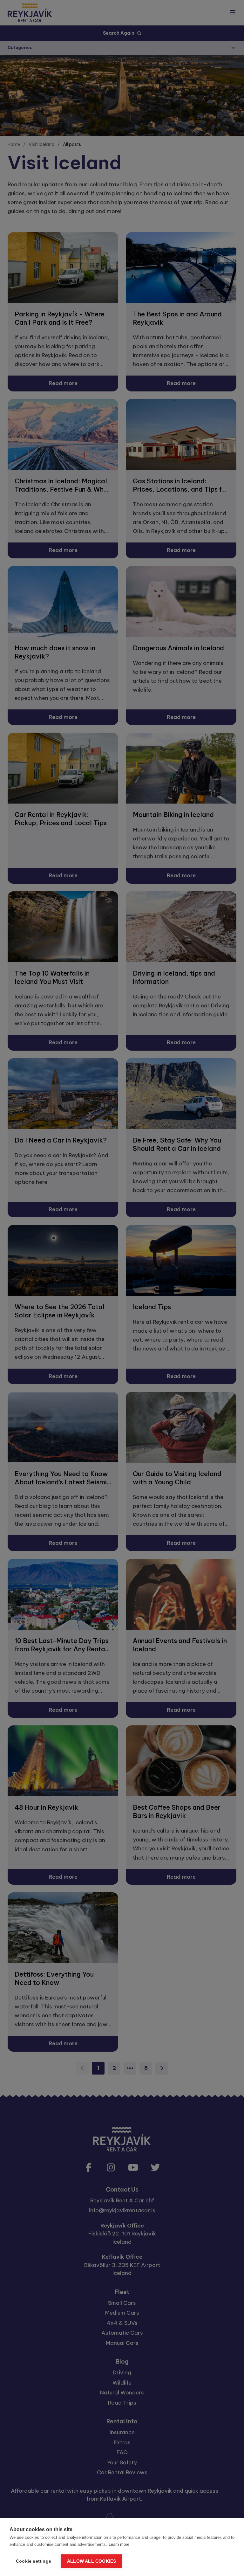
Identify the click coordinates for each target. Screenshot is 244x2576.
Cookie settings (34, 2561)
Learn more (119, 2544)
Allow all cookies (91, 2561)
